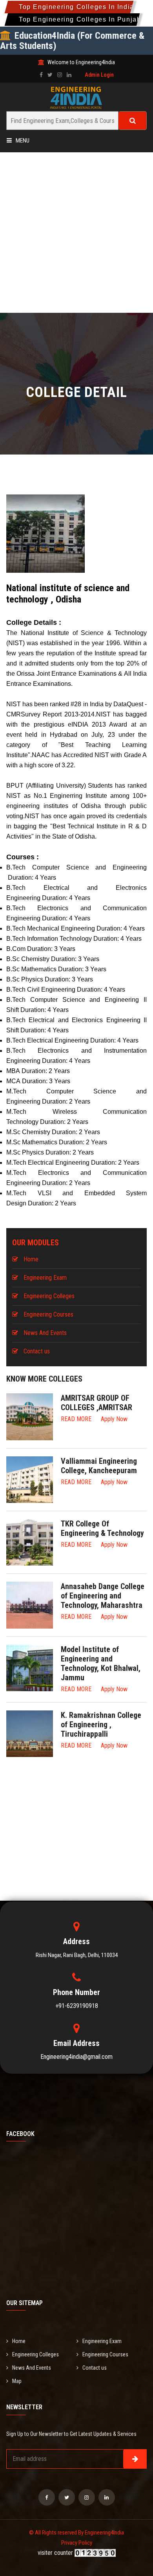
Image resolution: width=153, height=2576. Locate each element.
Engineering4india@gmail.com (76, 2057)
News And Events (45, 1333)
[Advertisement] (76, 233)
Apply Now (114, 1419)
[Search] (133, 121)
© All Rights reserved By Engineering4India (76, 2533)
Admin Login (99, 75)
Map (17, 2381)
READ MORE (76, 1419)
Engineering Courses (48, 1314)
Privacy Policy (77, 2543)
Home (31, 1259)
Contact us (37, 1351)
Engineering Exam (45, 1278)
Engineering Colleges (49, 1296)
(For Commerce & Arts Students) (72, 41)
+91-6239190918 (77, 2006)
